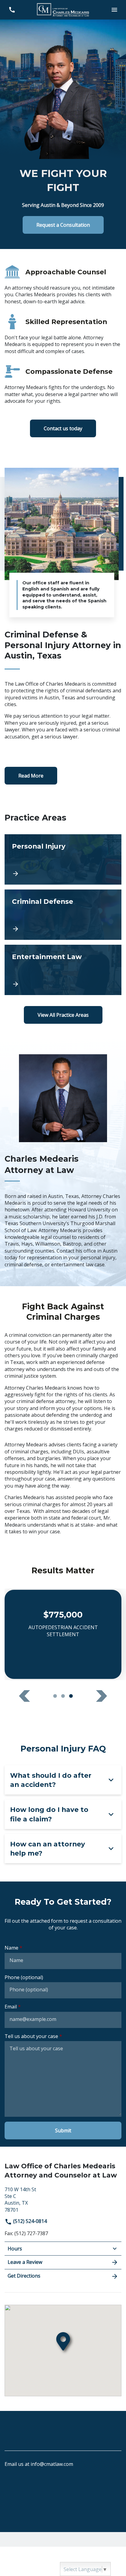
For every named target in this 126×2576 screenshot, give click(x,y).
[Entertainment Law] (63, 970)
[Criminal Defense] (63, 915)
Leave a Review (25, 2262)
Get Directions (24, 2276)
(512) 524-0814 (29, 2221)
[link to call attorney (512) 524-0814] (12, 10)
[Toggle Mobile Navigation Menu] (114, 10)
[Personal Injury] (63, 859)
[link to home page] (63, 9)
